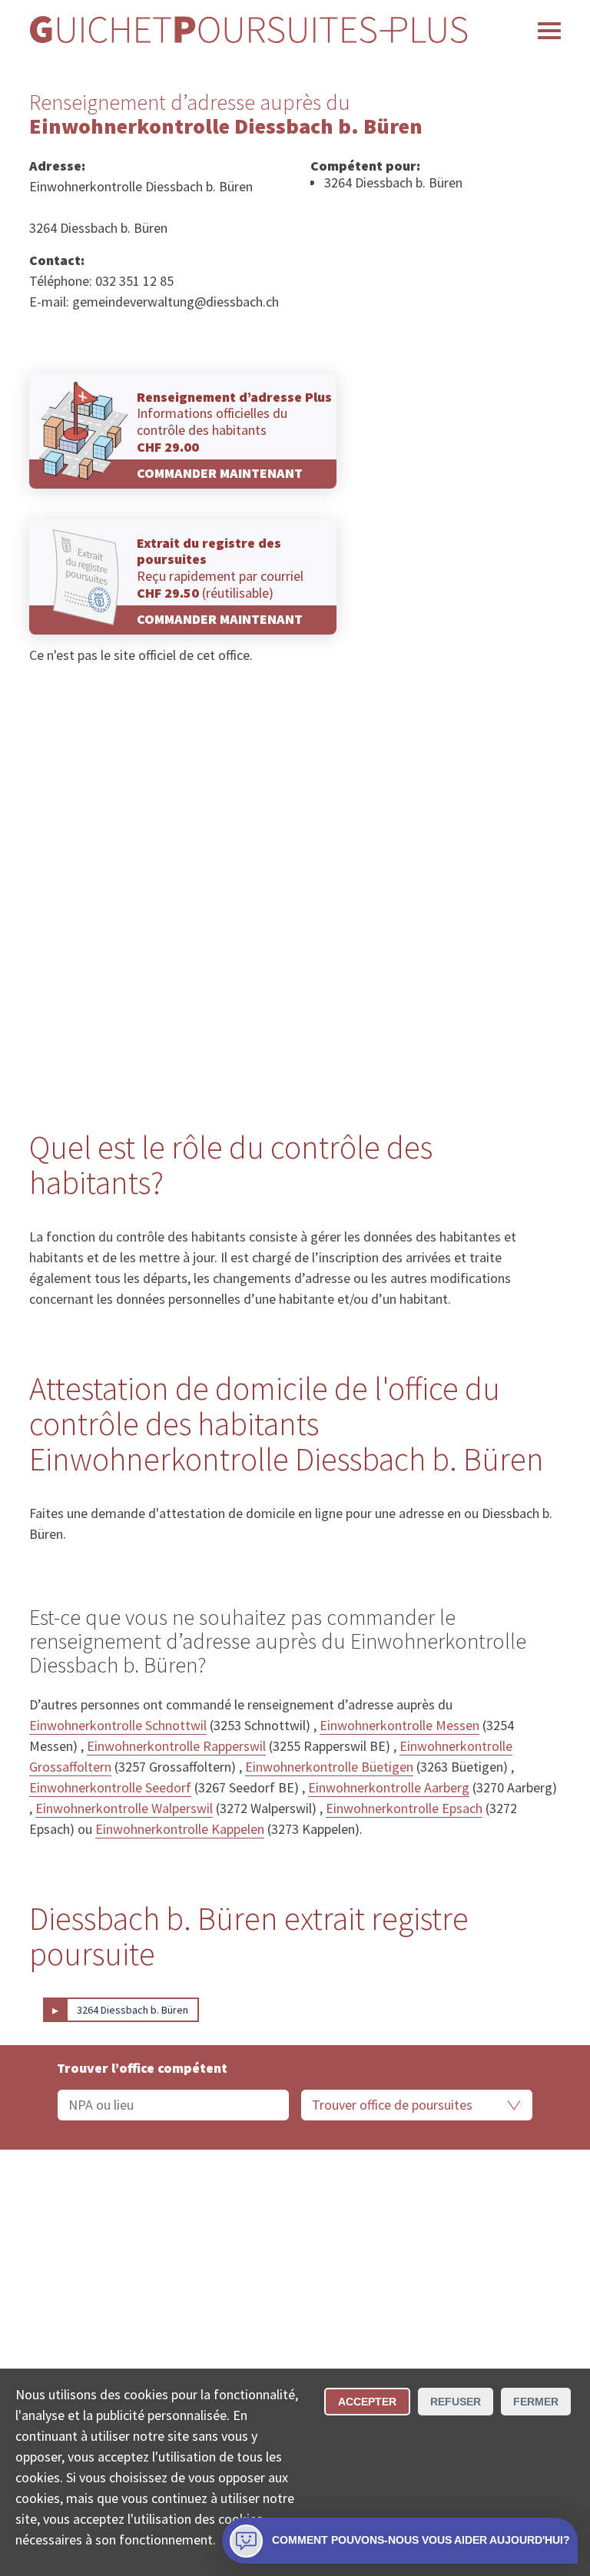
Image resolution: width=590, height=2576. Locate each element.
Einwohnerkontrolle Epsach (404, 1808)
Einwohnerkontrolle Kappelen (180, 1829)
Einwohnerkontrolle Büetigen (329, 1767)
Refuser (456, 2402)
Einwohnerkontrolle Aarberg (389, 1787)
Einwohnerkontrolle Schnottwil (118, 1725)
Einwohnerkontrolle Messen (399, 1725)
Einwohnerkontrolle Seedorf (110, 1787)
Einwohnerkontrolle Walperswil (124, 1808)
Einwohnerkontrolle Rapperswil (176, 1746)
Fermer (536, 2402)
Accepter (367, 2402)
